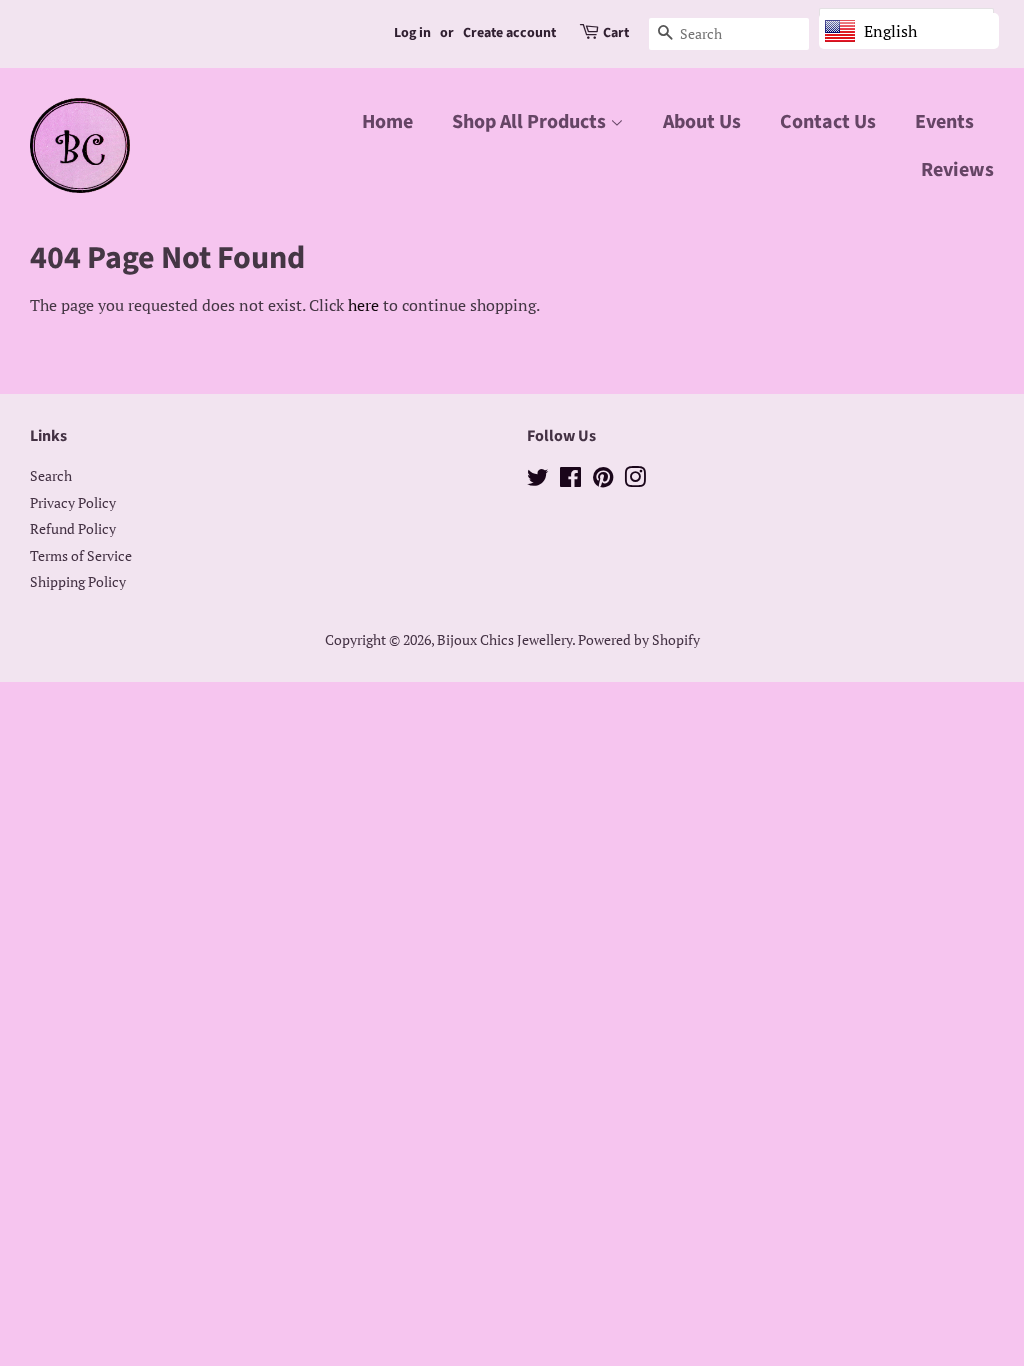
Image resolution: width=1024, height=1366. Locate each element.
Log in (412, 33)
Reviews (957, 170)
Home (387, 122)
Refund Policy (73, 529)
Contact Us (828, 122)
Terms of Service (81, 556)
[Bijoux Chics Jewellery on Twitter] (538, 481)
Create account (509, 33)
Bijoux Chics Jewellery (504, 640)
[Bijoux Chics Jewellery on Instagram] (635, 481)
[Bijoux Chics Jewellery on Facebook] (570, 481)
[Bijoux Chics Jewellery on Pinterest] (603, 481)
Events (944, 122)
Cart (616, 33)
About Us (702, 122)
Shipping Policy (78, 582)
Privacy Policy (73, 503)
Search (51, 476)
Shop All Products (531, 122)
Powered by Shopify (639, 640)
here (363, 305)
